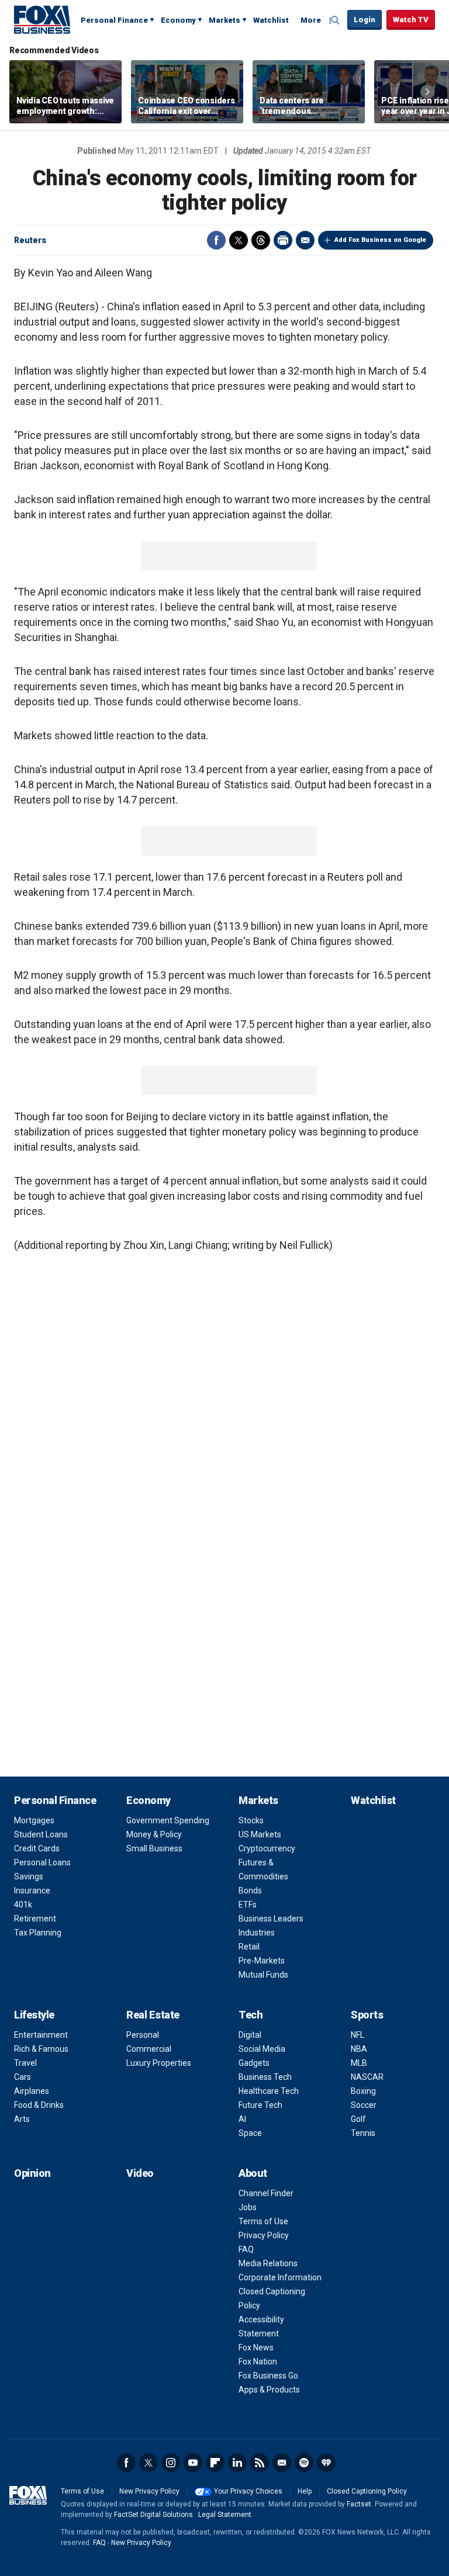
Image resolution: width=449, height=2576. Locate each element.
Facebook (216, 240)
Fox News (256, 2348)
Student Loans (41, 1834)
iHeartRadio (326, 2463)
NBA (359, 2049)
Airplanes (32, 2091)
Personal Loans (42, 1862)
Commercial (149, 2049)
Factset (359, 2504)
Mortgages (34, 1820)
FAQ (246, 2249)
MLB (359, 2063)
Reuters (30, 240)
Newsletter (282, 2463)
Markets (224, 20)
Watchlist (271, 20)
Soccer (364, 2105)
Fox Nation (258, 2362)
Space (250, 2133)
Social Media (262, 2049)
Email (305, 240)
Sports (367, 2015)
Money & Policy (154, 1834)
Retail (249, 1947)
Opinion (32, 2173)
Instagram (171, 2463)
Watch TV (411, 20)
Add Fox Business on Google (380, 240)
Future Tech (260, 2105)
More (311, 20)
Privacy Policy (264, 2235)
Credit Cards (37, 1848)
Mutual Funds (263, 1975)
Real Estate (153, 2015)
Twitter (239, 240)
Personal (143, 2035)
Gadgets (254, 2063)
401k (23, 1905)
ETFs (248, 1905)
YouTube (193, 2463)
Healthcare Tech (269, 2091)
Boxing (363, 2091)
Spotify (304, 2463)
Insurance (32, 1891)
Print (283, 240)
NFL (358, 2035)
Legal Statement (225, 2515)
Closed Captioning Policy (367, 2491)
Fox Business (42, 19)
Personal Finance (114, 20)
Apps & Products (269, 2390)
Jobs (248, 2207)
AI (242, 2119)
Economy (178, 20)
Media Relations (268, 2263)
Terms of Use (263, 2221)
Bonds (250, 1891)
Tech (251, 2015)
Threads (261, 240)
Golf (358, 2119)
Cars (23, 2077)
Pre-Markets (262, 1961)
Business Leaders (271, 1919)
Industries (257, 1933)
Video (140, 2173)
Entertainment (41, 2035)
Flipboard (215, 2463)
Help (305, 2491)
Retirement (35, 1919)
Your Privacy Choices (248, 2491)
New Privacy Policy (149, 2491)
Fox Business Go (268, 2376)
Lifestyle (34, 2015)
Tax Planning (38, 1933)
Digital (250, 2035)
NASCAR (367, 2077)
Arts (22, 2119)
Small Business (154, 1848)
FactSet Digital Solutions (153, 2515)
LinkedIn (237, 2463)
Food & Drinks (39, 2105)
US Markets (260, 1834)
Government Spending (168, 1820)
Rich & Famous (41, 2049)
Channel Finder (266, 2193)
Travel (25, 2063)
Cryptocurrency (267, 1848)
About (253, 2173)
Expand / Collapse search (336, 20)
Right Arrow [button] (427, 92)
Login (365, 20)
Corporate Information (280, 2277)
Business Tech (265, 2077)
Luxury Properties (159, 2063)
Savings (29, 1876)
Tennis (363, 2133)
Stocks (251, 1820)
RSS (260, 2463)
